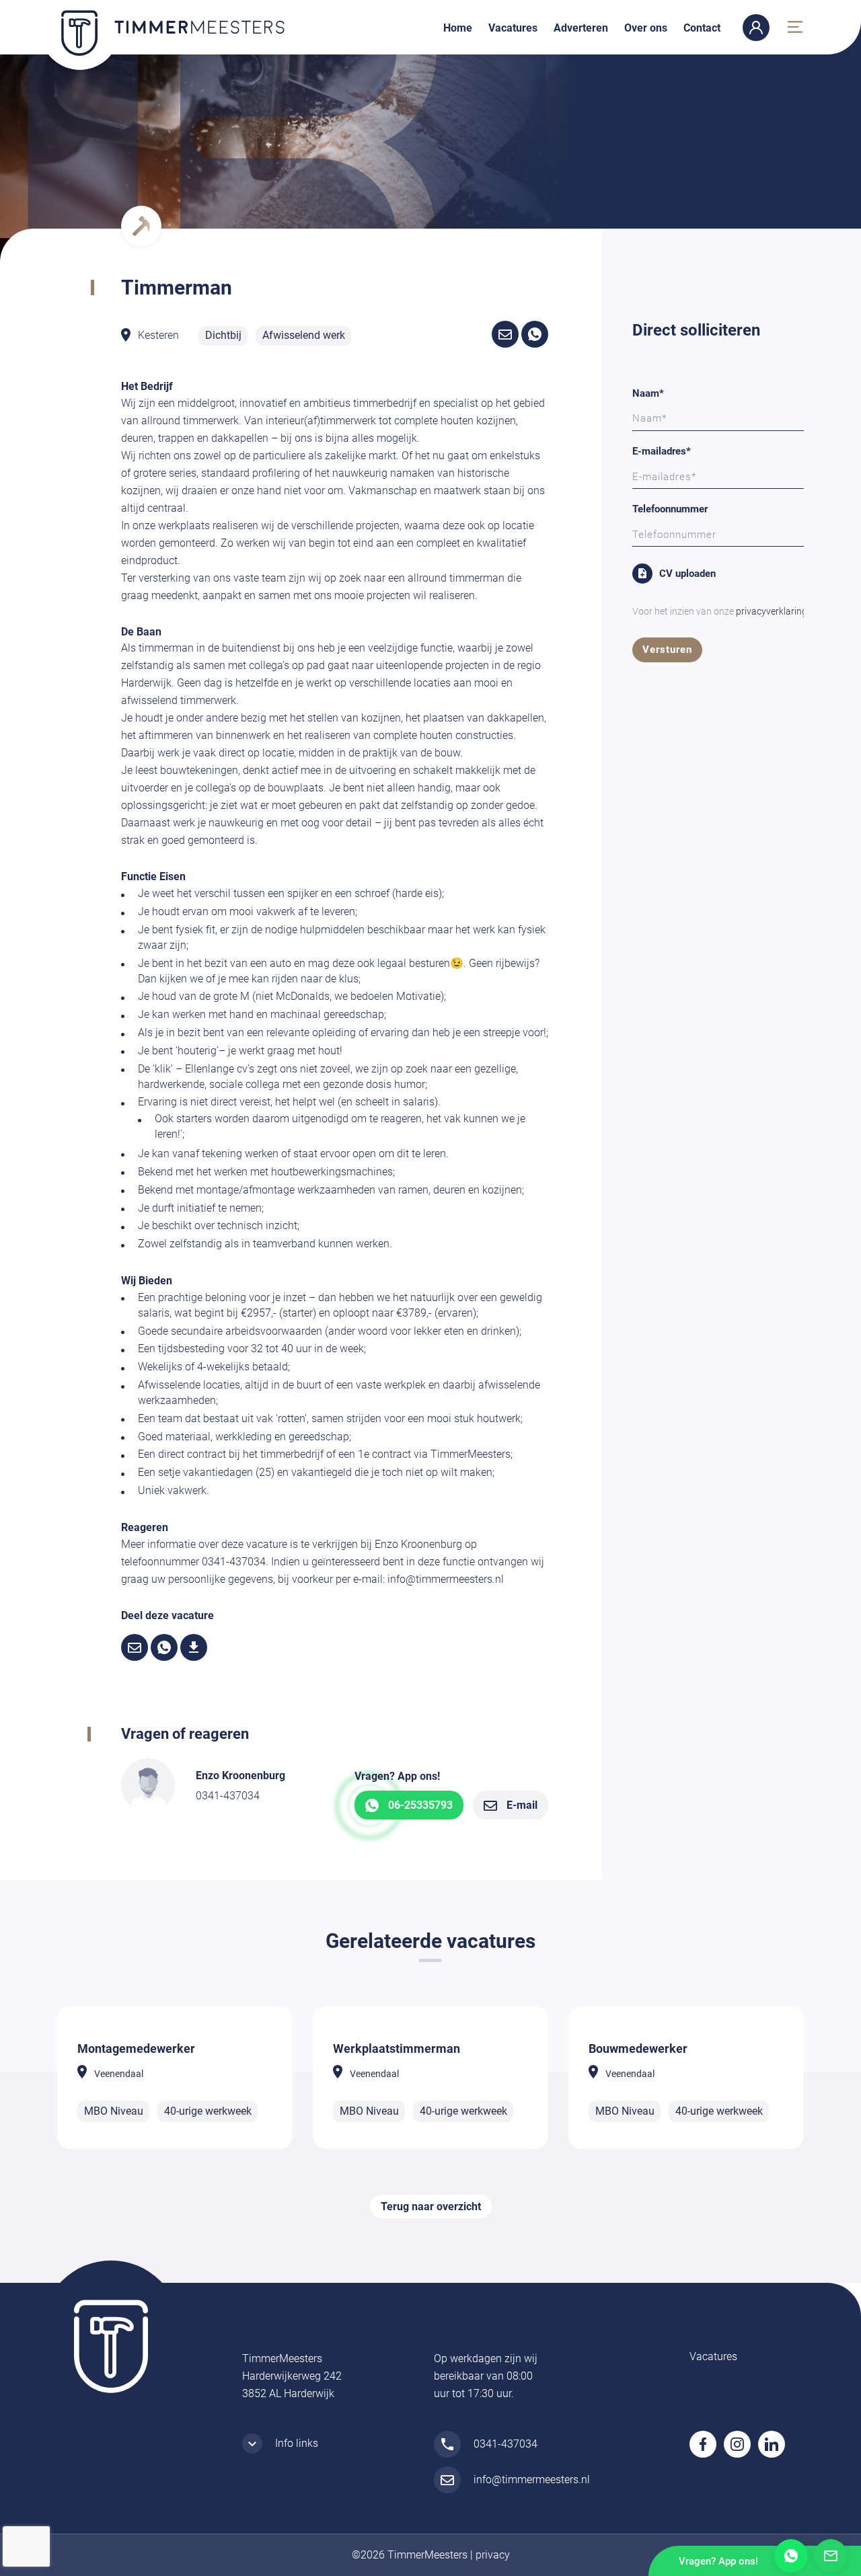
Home (458, 28)
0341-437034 (228, 1796)
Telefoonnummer (670, 509)
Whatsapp (791, 2556)
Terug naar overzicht (431, 2207)
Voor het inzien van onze (720, 611)
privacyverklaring (772, 611)
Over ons (646, 28)
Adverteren (581, 28)
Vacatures (513, 28)
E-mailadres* (662, 451)
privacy (493, 2555)
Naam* (648, 393)
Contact (702, 28)
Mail (831, 2556)
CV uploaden (687, 574)
